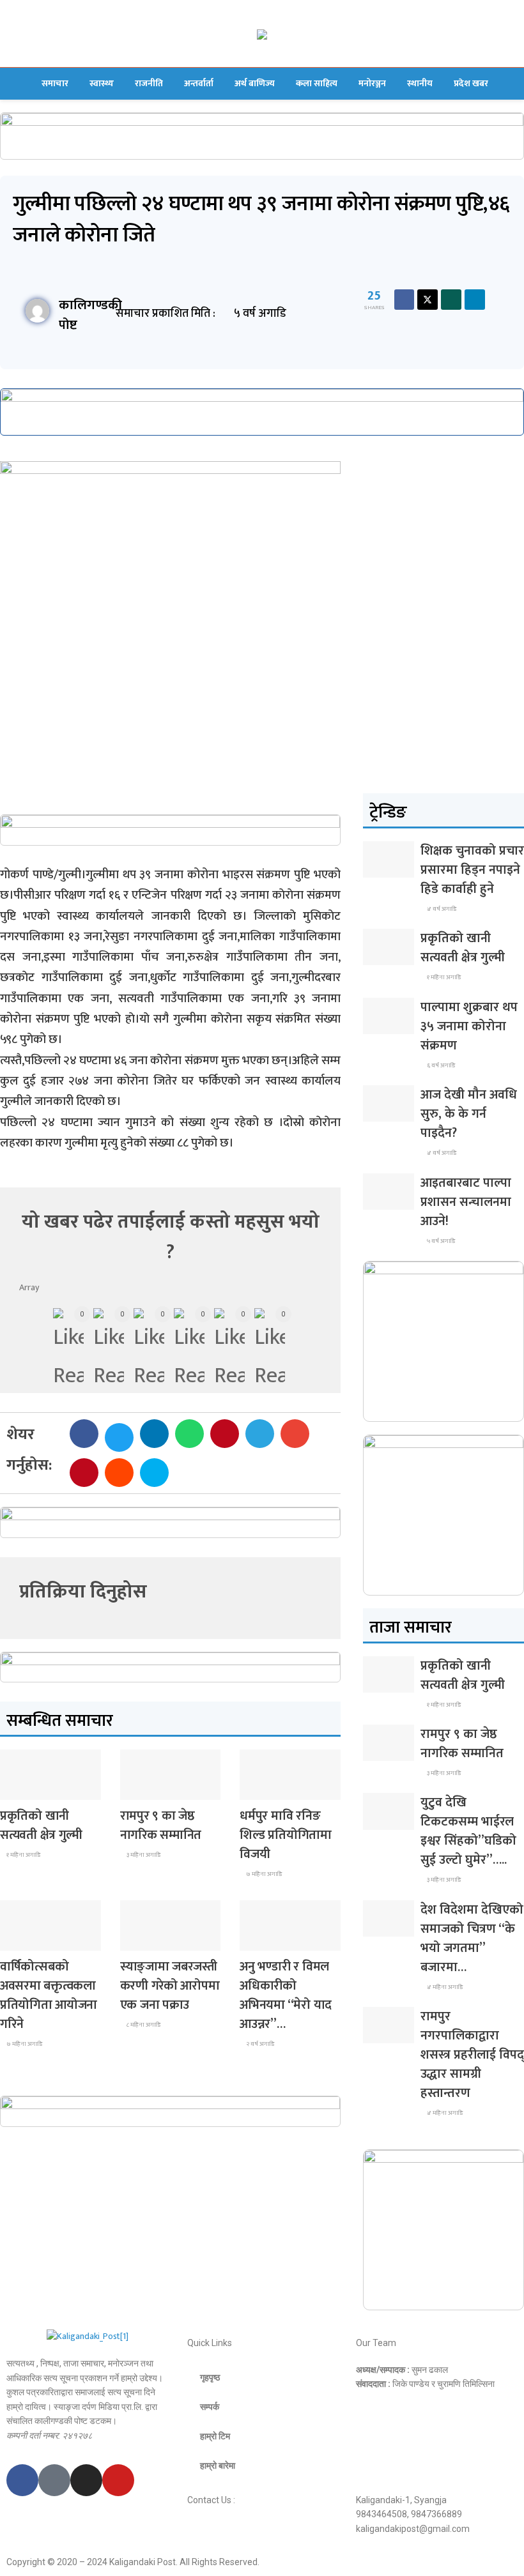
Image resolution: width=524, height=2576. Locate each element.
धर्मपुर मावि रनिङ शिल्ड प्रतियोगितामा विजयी (285, 1835)
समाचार (55, 83)
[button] (84, 1434)
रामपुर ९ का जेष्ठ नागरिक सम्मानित (161, 1825)
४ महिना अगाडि (444, 1987)
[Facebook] (22, 2480)
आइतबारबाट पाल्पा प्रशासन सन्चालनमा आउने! (466, 1202)
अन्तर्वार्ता (199, 83)
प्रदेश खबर (471, 83)
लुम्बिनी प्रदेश (148, 1788)
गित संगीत (265, 1939)
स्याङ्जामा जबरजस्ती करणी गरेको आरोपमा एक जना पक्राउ (170, 1986)
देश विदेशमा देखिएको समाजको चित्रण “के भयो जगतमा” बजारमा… (472, 1939)
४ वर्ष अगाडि (441, 909)
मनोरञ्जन (372, 83)
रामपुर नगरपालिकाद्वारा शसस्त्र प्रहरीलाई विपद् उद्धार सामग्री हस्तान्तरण (472, 2055)
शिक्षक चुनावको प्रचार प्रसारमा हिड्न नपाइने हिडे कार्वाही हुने (472, 870)
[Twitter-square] (54, 2480)
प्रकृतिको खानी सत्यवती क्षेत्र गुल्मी (41, 1825)
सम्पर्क (210, 2407)
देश (15, 1788)
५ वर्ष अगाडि (440, 1241)
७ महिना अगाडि (263, 1874)
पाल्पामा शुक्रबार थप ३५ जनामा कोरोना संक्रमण (469, 1026)
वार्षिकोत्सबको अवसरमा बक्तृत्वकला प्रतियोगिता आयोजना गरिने (49, 1995)
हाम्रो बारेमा (218, 2465)
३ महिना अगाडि (143, 1855)
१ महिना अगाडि (23, 1855)
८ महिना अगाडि (143, 2025)
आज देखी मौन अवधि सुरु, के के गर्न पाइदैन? (469, 1114)
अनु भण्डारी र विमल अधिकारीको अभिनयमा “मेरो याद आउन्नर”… (286, 1995)
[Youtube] (118, 2480)
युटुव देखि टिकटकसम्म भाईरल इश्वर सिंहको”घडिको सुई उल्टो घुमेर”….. (468, 1831)
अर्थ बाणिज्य (255, 83)
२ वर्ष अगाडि (259, 2044)
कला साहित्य (317, 83)
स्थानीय (420, 83)
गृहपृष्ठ (210, 2377)
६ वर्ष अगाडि (440, 1065)
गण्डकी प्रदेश (267, 1788)
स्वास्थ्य (102, 83)
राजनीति (149, 83)
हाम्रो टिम (215, 2436)
